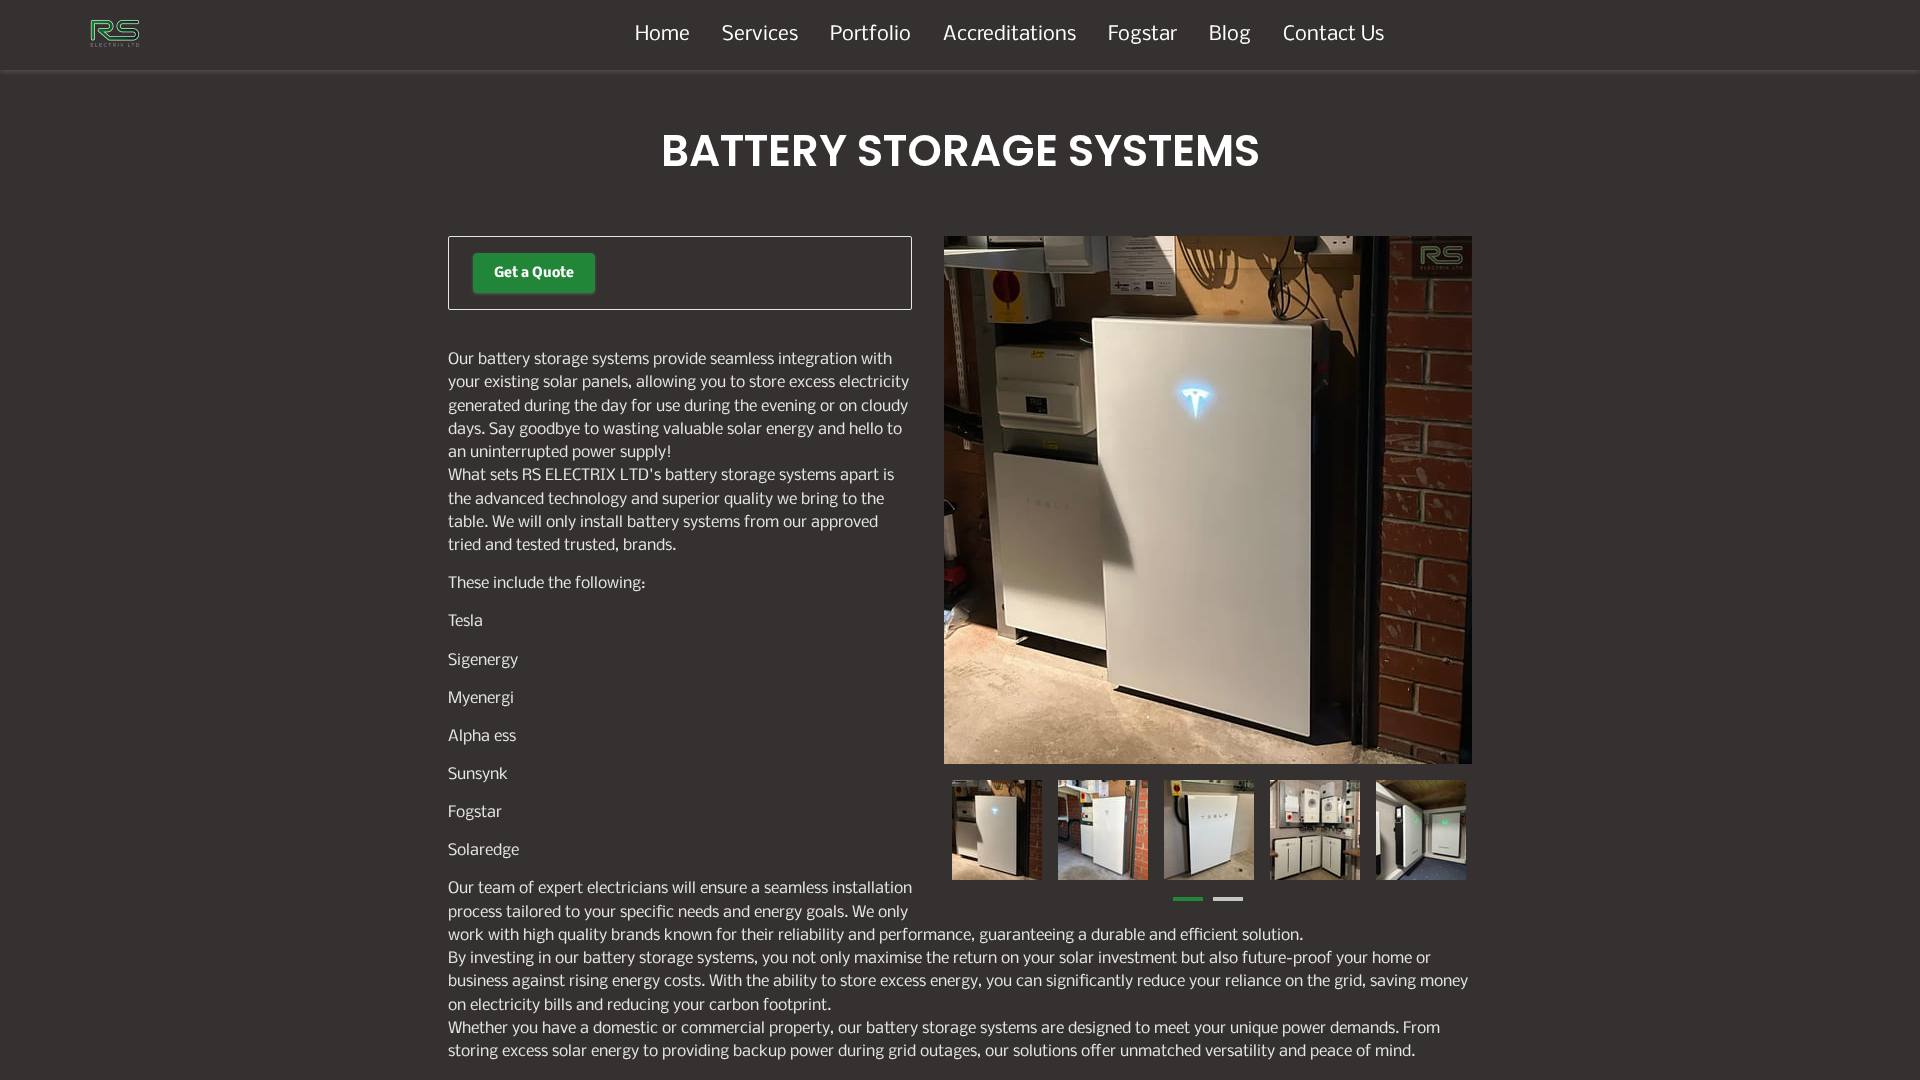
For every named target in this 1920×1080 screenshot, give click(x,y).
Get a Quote (534, 273)
